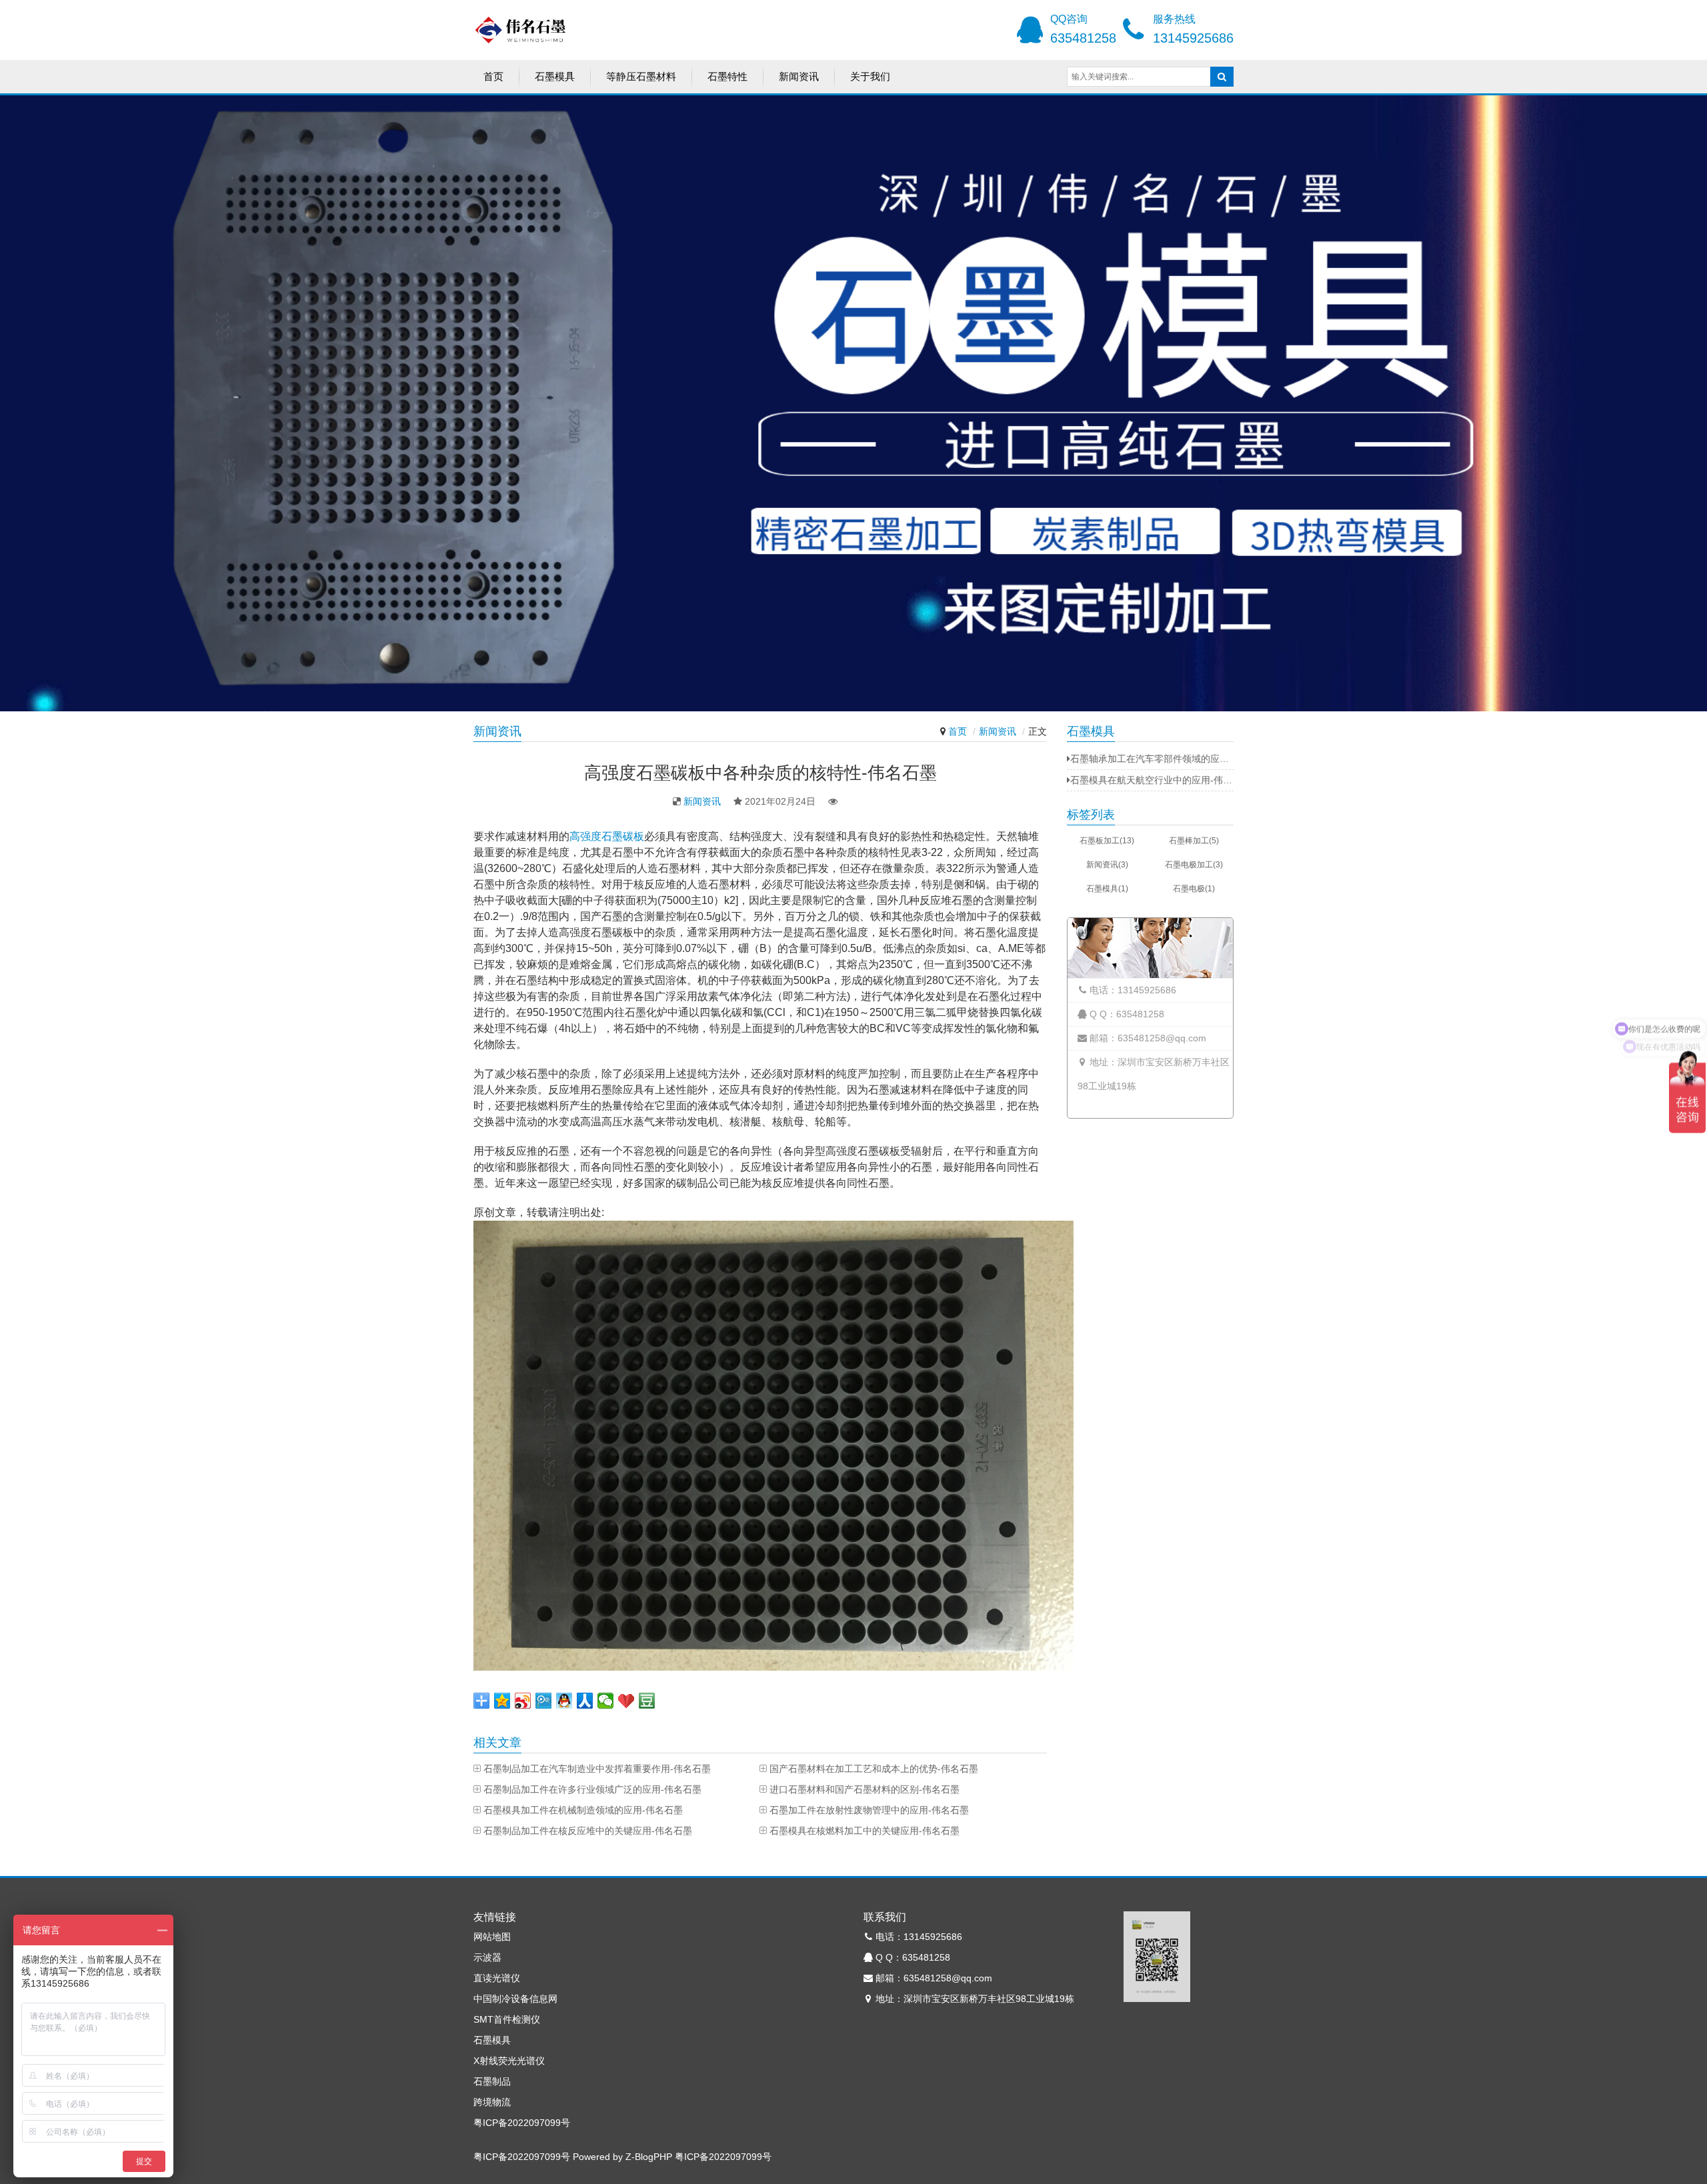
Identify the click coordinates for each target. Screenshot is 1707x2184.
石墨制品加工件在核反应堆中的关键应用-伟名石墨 (588, 1831)
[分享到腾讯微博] (544, 1701)
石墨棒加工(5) (1194, 841)
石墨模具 (555, 76)
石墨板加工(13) (1107, 841)
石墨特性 (727, 76)
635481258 (1083, 38)
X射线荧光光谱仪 (509, 2061)
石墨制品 (492, 2081)
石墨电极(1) (1194, 889)
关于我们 (870, 76)
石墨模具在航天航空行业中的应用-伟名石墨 (1152, 780)
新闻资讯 (799, 76)
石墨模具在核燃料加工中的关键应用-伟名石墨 (865, 1831)
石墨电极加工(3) (1194, 865)
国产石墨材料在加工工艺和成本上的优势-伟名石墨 (874, 1769)
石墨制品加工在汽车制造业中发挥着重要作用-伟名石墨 (597, 1769)
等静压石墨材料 (641, 76)
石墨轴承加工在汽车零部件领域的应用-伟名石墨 (1152, 759)
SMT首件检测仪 (507, 2019)
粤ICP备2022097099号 (522, 2123)
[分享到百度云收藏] (626, 1701)
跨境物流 (492, 2102)
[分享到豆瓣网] (647, 1701)
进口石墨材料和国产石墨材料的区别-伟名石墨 (865, 1789)
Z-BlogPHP (649, 2157)
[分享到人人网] (585, 1701)
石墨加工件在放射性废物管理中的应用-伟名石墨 (869, 1810)
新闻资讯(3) (1107, 865)
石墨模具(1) (1107, 889)
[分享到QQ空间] (502, 1701)
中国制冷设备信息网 (515, 1999)
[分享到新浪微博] (523, 1701)
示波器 (487, 1957)
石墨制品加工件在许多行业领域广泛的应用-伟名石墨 (592, 1789)
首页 (493, 76)
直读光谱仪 (497, 1978)
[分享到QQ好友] (564, 1701)
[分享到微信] (606, 1701)
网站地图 (492, 1937)
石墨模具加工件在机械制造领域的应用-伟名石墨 (583, 1810)
